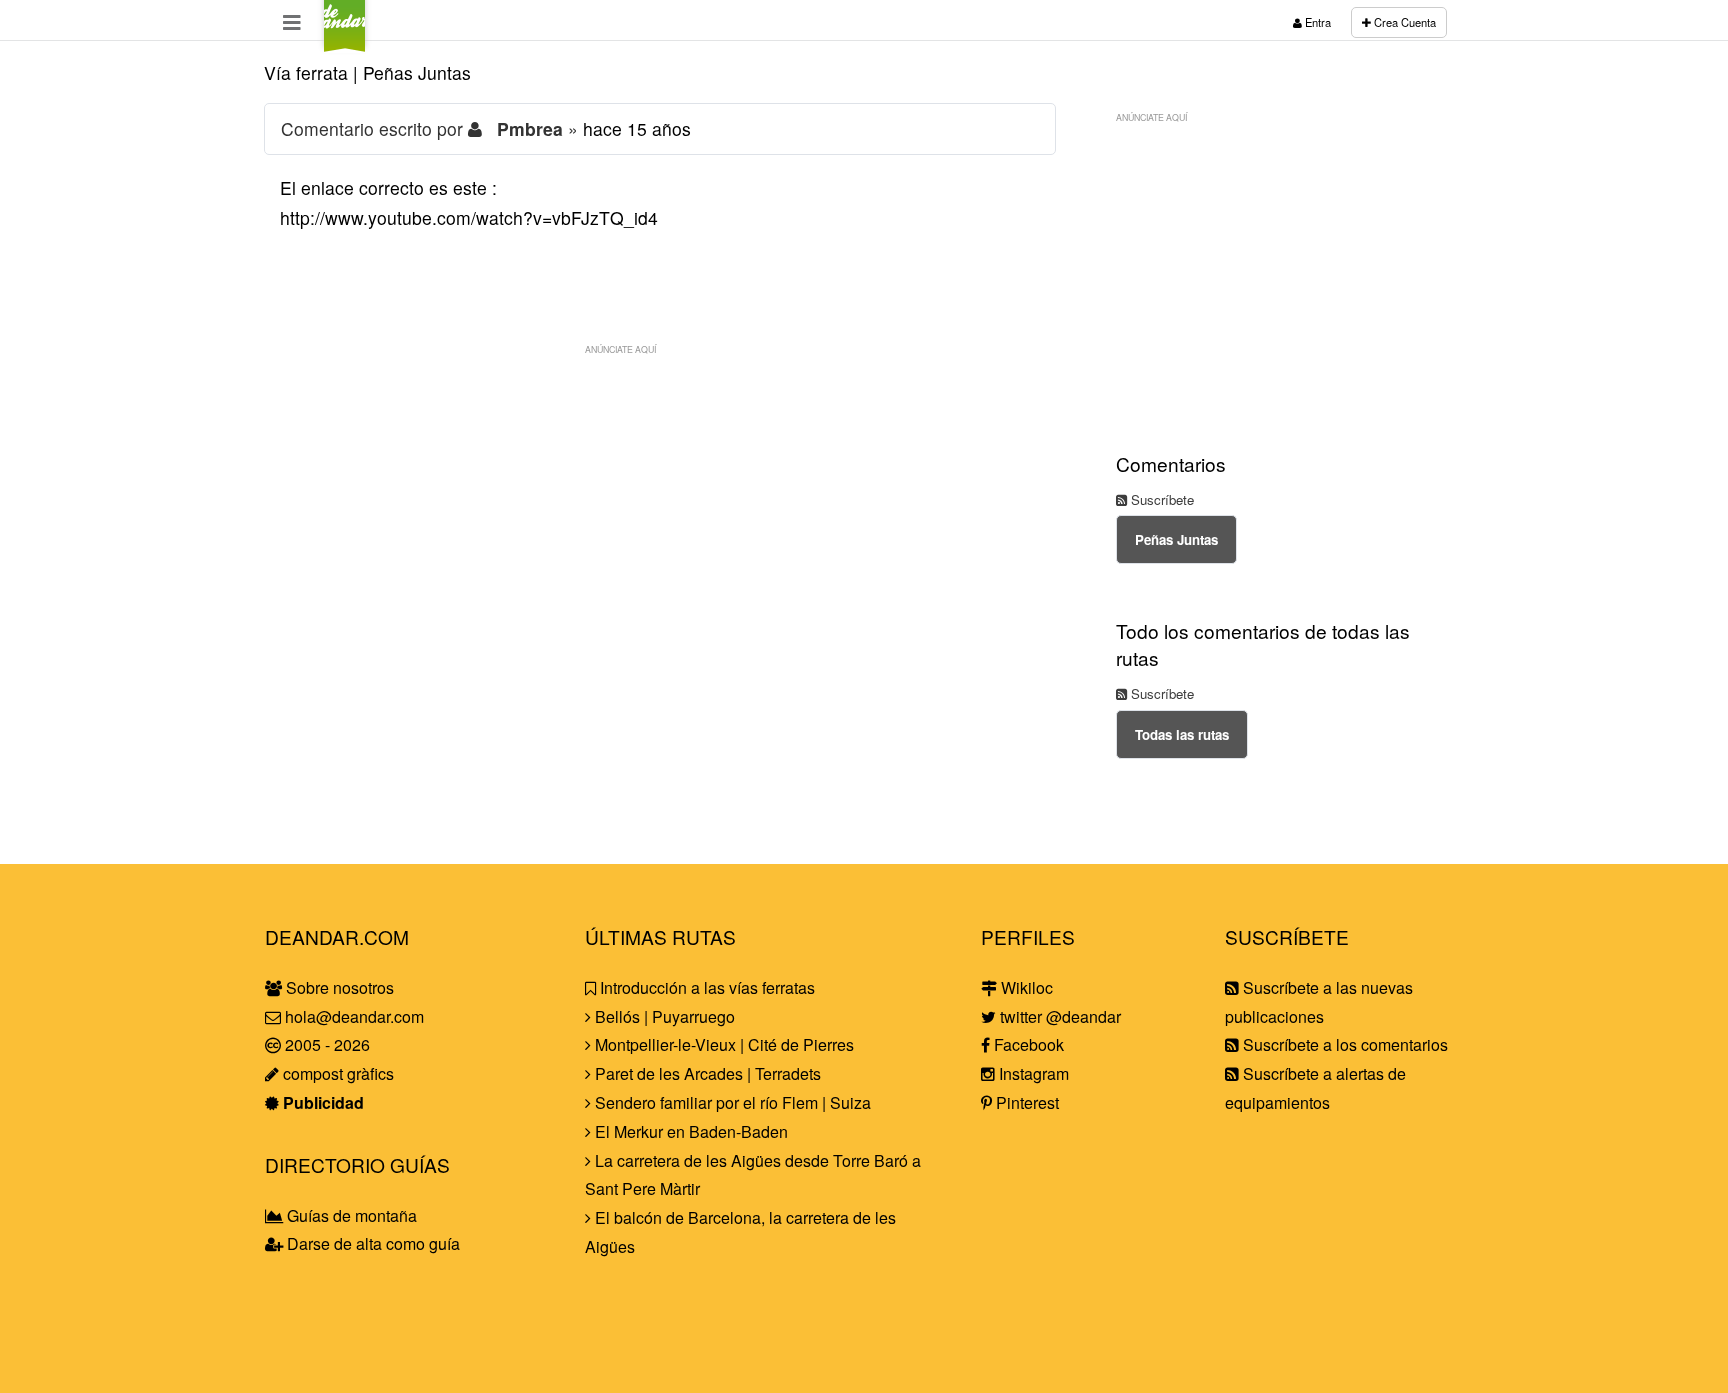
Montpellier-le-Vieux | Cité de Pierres (722, 1044)
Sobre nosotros (338, 987)
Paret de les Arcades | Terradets (706, 1073)
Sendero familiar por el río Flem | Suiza (731, 1102)
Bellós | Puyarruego (663, 1016)
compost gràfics (336, 1073)
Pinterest (1025, 1102)
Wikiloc (1025, 987)
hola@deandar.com (354, 1016)
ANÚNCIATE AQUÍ (620, 349)
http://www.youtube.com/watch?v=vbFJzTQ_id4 (469, 217)
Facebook (1027, 1044)
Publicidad (321, 1102)
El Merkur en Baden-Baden (689, 1131)
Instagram (1032, 1073)
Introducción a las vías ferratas (705, 987)
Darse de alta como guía (371, 1243)
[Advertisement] (660, 505)
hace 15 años (637, 128)
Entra (1316, 22)
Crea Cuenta (1403, 22)
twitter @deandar (1058, 1016)
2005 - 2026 (325, 1044)
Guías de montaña (350, 1215)
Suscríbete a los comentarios (1343, 1044)
